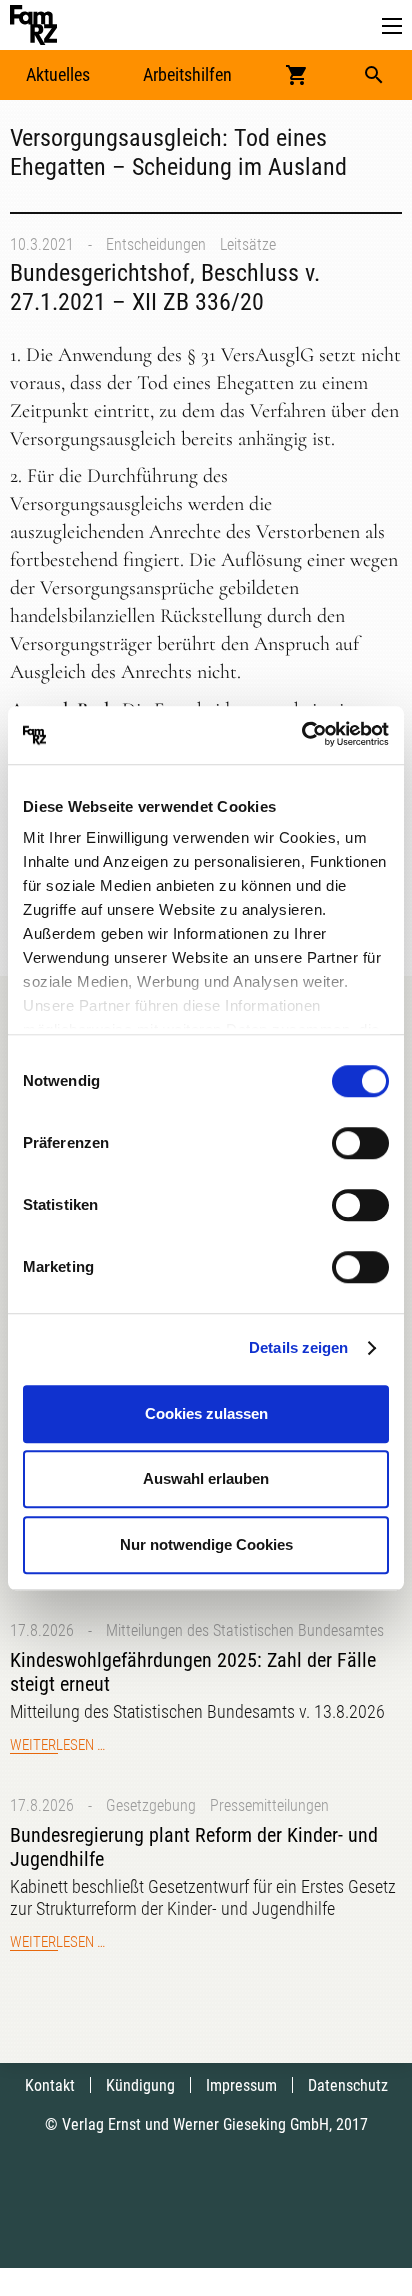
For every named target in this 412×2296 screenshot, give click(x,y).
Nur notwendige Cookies (206, 1544)
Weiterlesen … (57, 1745)
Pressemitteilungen (269, 1805)
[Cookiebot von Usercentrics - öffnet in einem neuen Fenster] (301, 735)
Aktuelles (58, 74)
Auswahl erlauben (206, 1478)
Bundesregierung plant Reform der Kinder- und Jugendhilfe (194, 1847)
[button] (392, 26)
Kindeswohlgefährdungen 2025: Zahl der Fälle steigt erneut (193, 1672)
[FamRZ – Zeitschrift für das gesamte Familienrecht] (33, 25)
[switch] (360, 1143)
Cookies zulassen (206, 1413)
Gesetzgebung (151, 1805)
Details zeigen (298, 1347)
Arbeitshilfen (187, 74)
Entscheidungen (156, 244)
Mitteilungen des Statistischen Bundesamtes (245, 1630)
